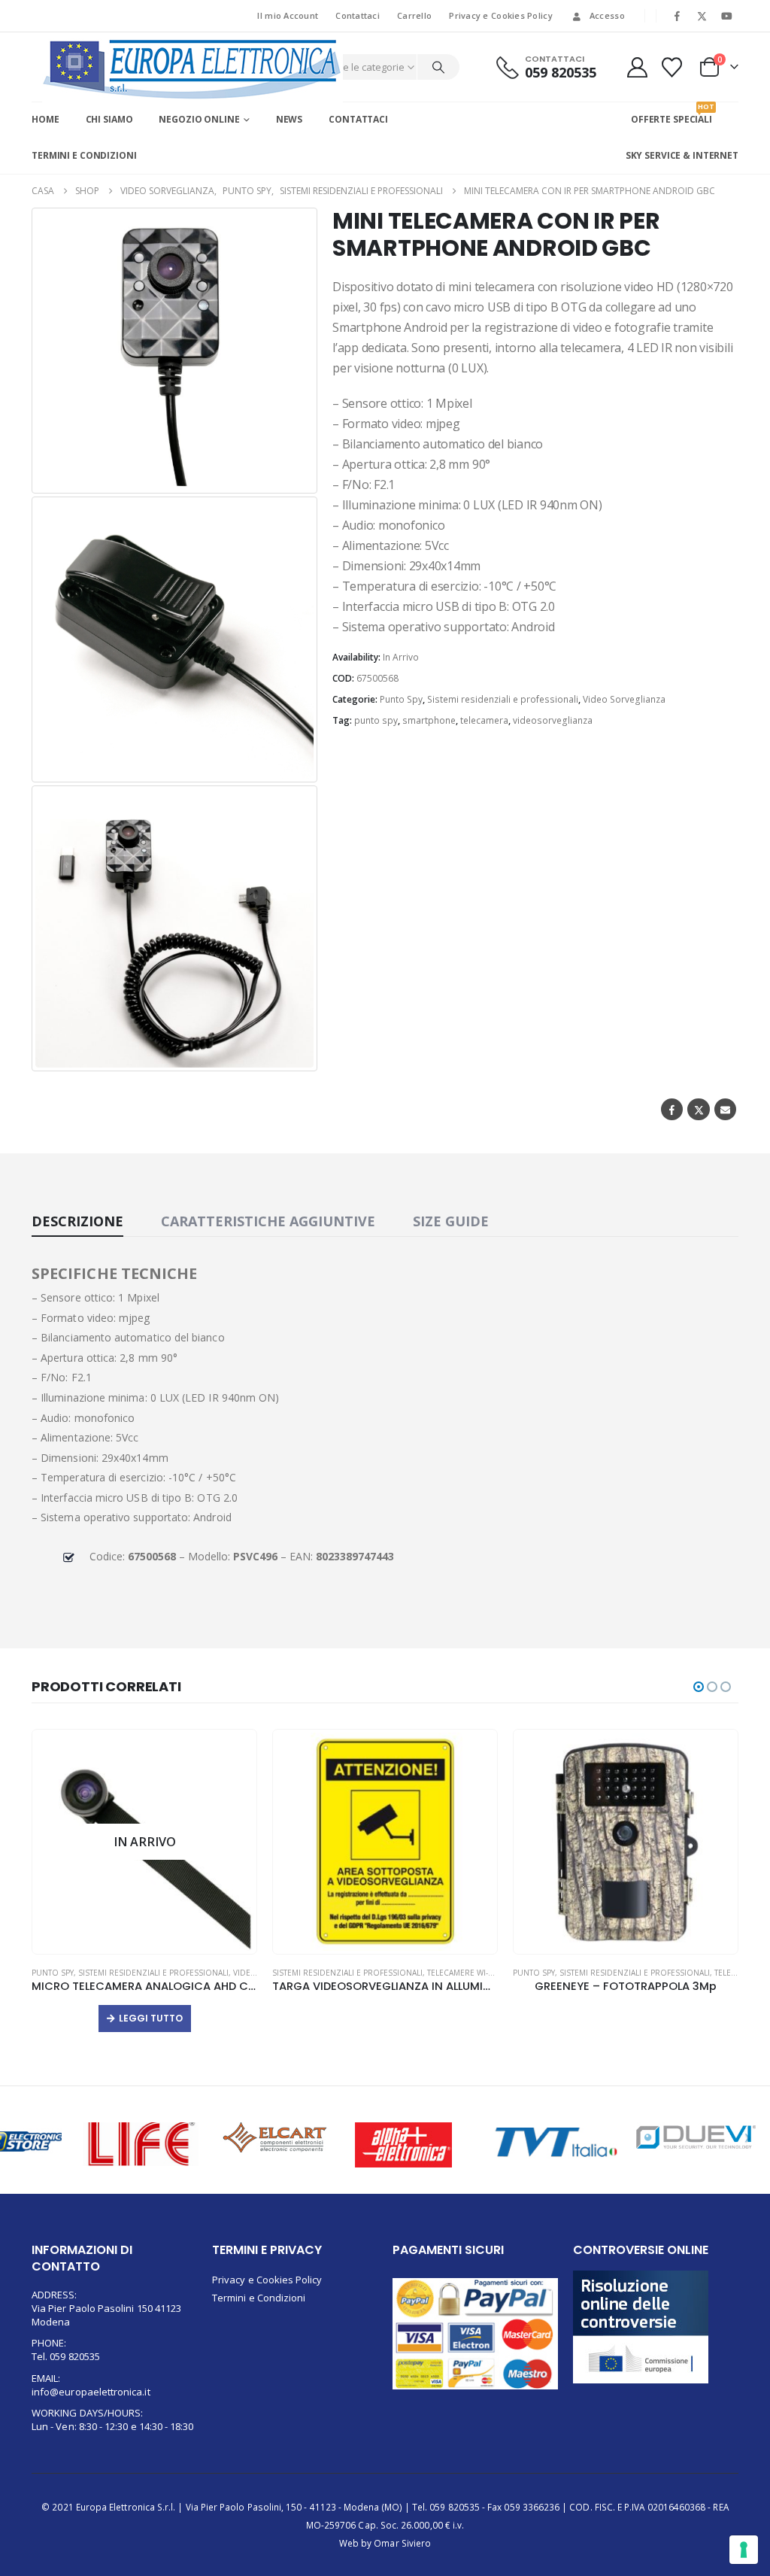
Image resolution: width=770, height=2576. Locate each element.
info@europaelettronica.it (91, 2392)
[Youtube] (726, 16)
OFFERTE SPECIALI (671, 114)
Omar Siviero (402, 2543)
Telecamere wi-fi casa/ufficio (247, 1973)
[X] (702, 16)
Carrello (414, 15)
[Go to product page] (144, 1842)
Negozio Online (199, 119)
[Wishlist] (672, 67)
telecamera (484, 720)
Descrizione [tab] (77, 1221)
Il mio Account (288, 15)
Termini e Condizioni (84, 155)
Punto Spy (401, 699)
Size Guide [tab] (451, 1221)
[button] (296, 472)
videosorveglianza (553, 720)
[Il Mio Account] (637, 67)
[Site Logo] (192, 69)
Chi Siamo (109, 119)
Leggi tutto (632, 2018)
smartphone (429, 720)
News (290, 119)
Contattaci (358, 15)
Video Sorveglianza (624, 699)
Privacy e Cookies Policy (501, 15)
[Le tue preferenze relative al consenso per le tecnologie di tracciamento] (744, 2550)
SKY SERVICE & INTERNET (682, 155)
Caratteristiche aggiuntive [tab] (268, 1221)
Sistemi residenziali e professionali (503, 699)
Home (45, 119)
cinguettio (698, 1109)
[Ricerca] (438, 67)
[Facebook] (678, 16)
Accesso (607, 15)
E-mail (725, 1109)
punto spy (376, 720)
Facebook (672, 1109)
